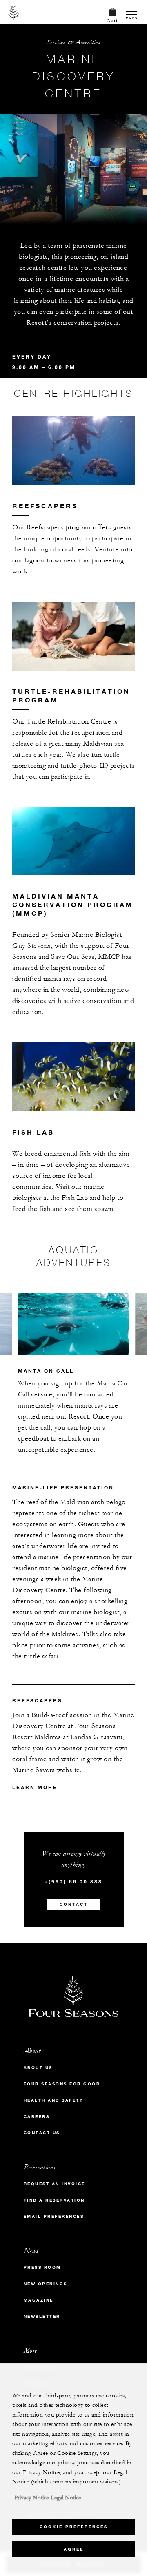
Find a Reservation (54, 2200)
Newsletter (42, 2316)
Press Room (42, 2267)
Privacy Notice (31, 2498)
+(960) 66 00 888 (73, 1881)
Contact (74, 1904)
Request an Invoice (55, 2184)
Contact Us (42, 2133)
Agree (74, 2549)
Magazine (39, 2300)
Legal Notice (66, 2498)
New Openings (46, 2284)
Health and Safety (54, 2100)
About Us (38, 2068)
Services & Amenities (73, 42)
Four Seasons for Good (62, 2084)
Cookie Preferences (74, 2527)
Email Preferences (54, 2216)
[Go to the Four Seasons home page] (14, 12)
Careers (37, 2117)
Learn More (35, 1787)
